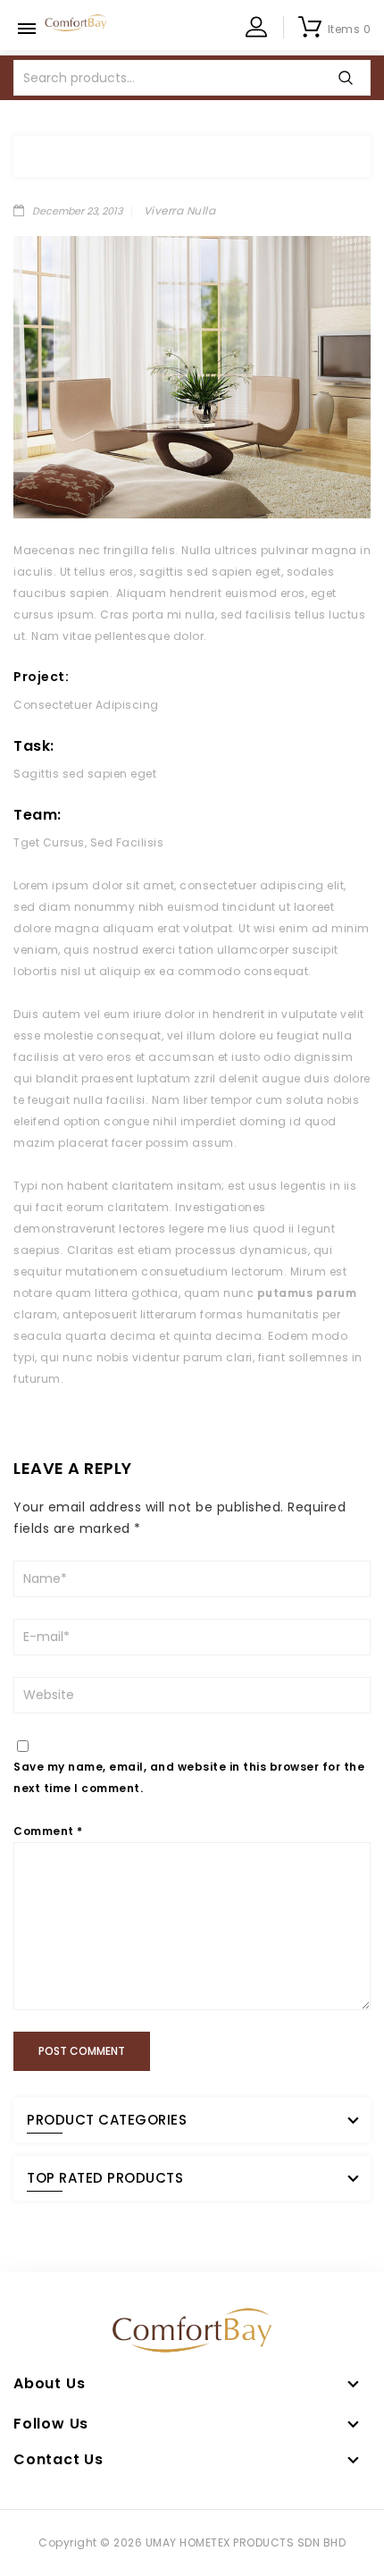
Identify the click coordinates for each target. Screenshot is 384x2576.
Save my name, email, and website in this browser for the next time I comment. (189, 1777)
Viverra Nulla (180, 210)
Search (346, 78)
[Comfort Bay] (76, 22)
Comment (48, 1831)
